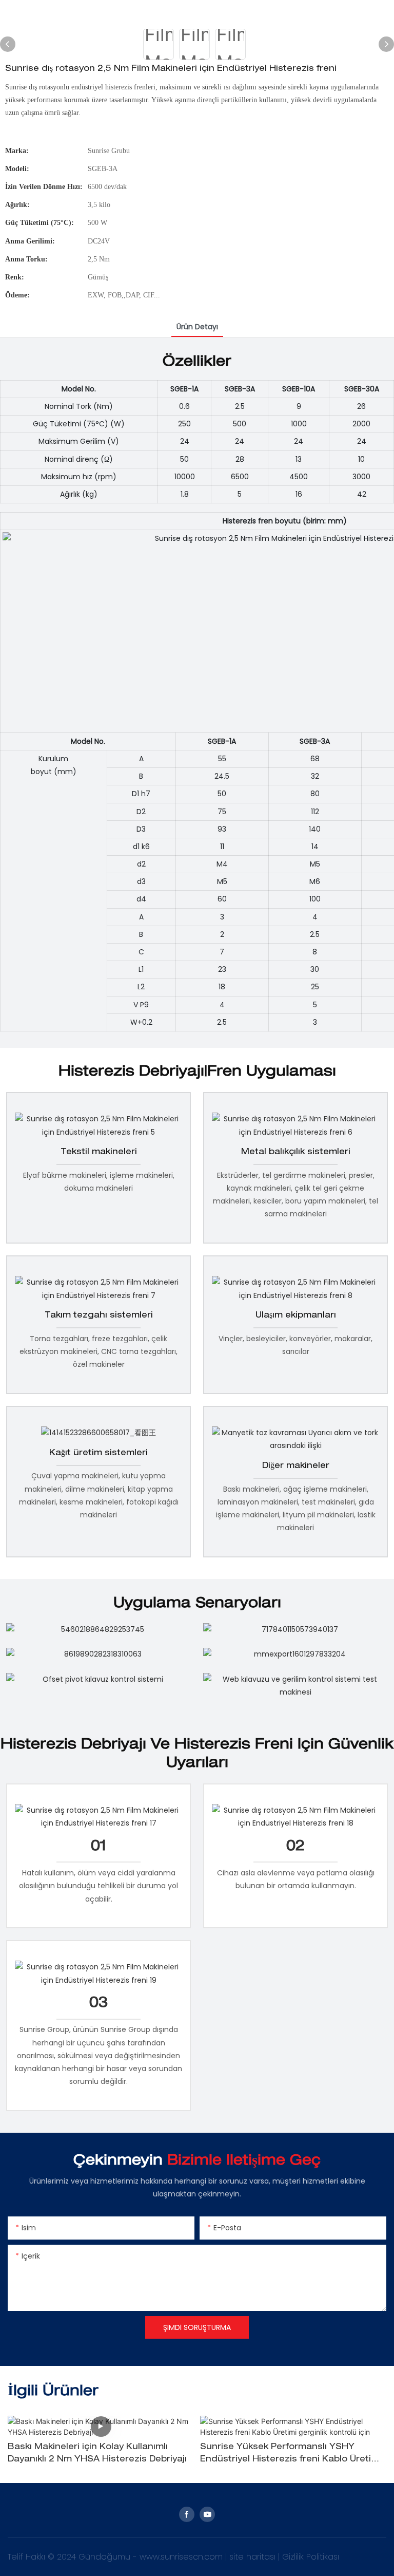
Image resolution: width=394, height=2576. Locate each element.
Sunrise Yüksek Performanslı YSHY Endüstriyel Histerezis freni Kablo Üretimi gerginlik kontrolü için (291, 2455)
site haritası (254, 2557)
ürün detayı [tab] (197, 327)
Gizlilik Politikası (311, 2557)
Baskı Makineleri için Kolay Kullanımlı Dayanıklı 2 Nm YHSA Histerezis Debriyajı (97, 2454)
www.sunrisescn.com (182, 2557)
